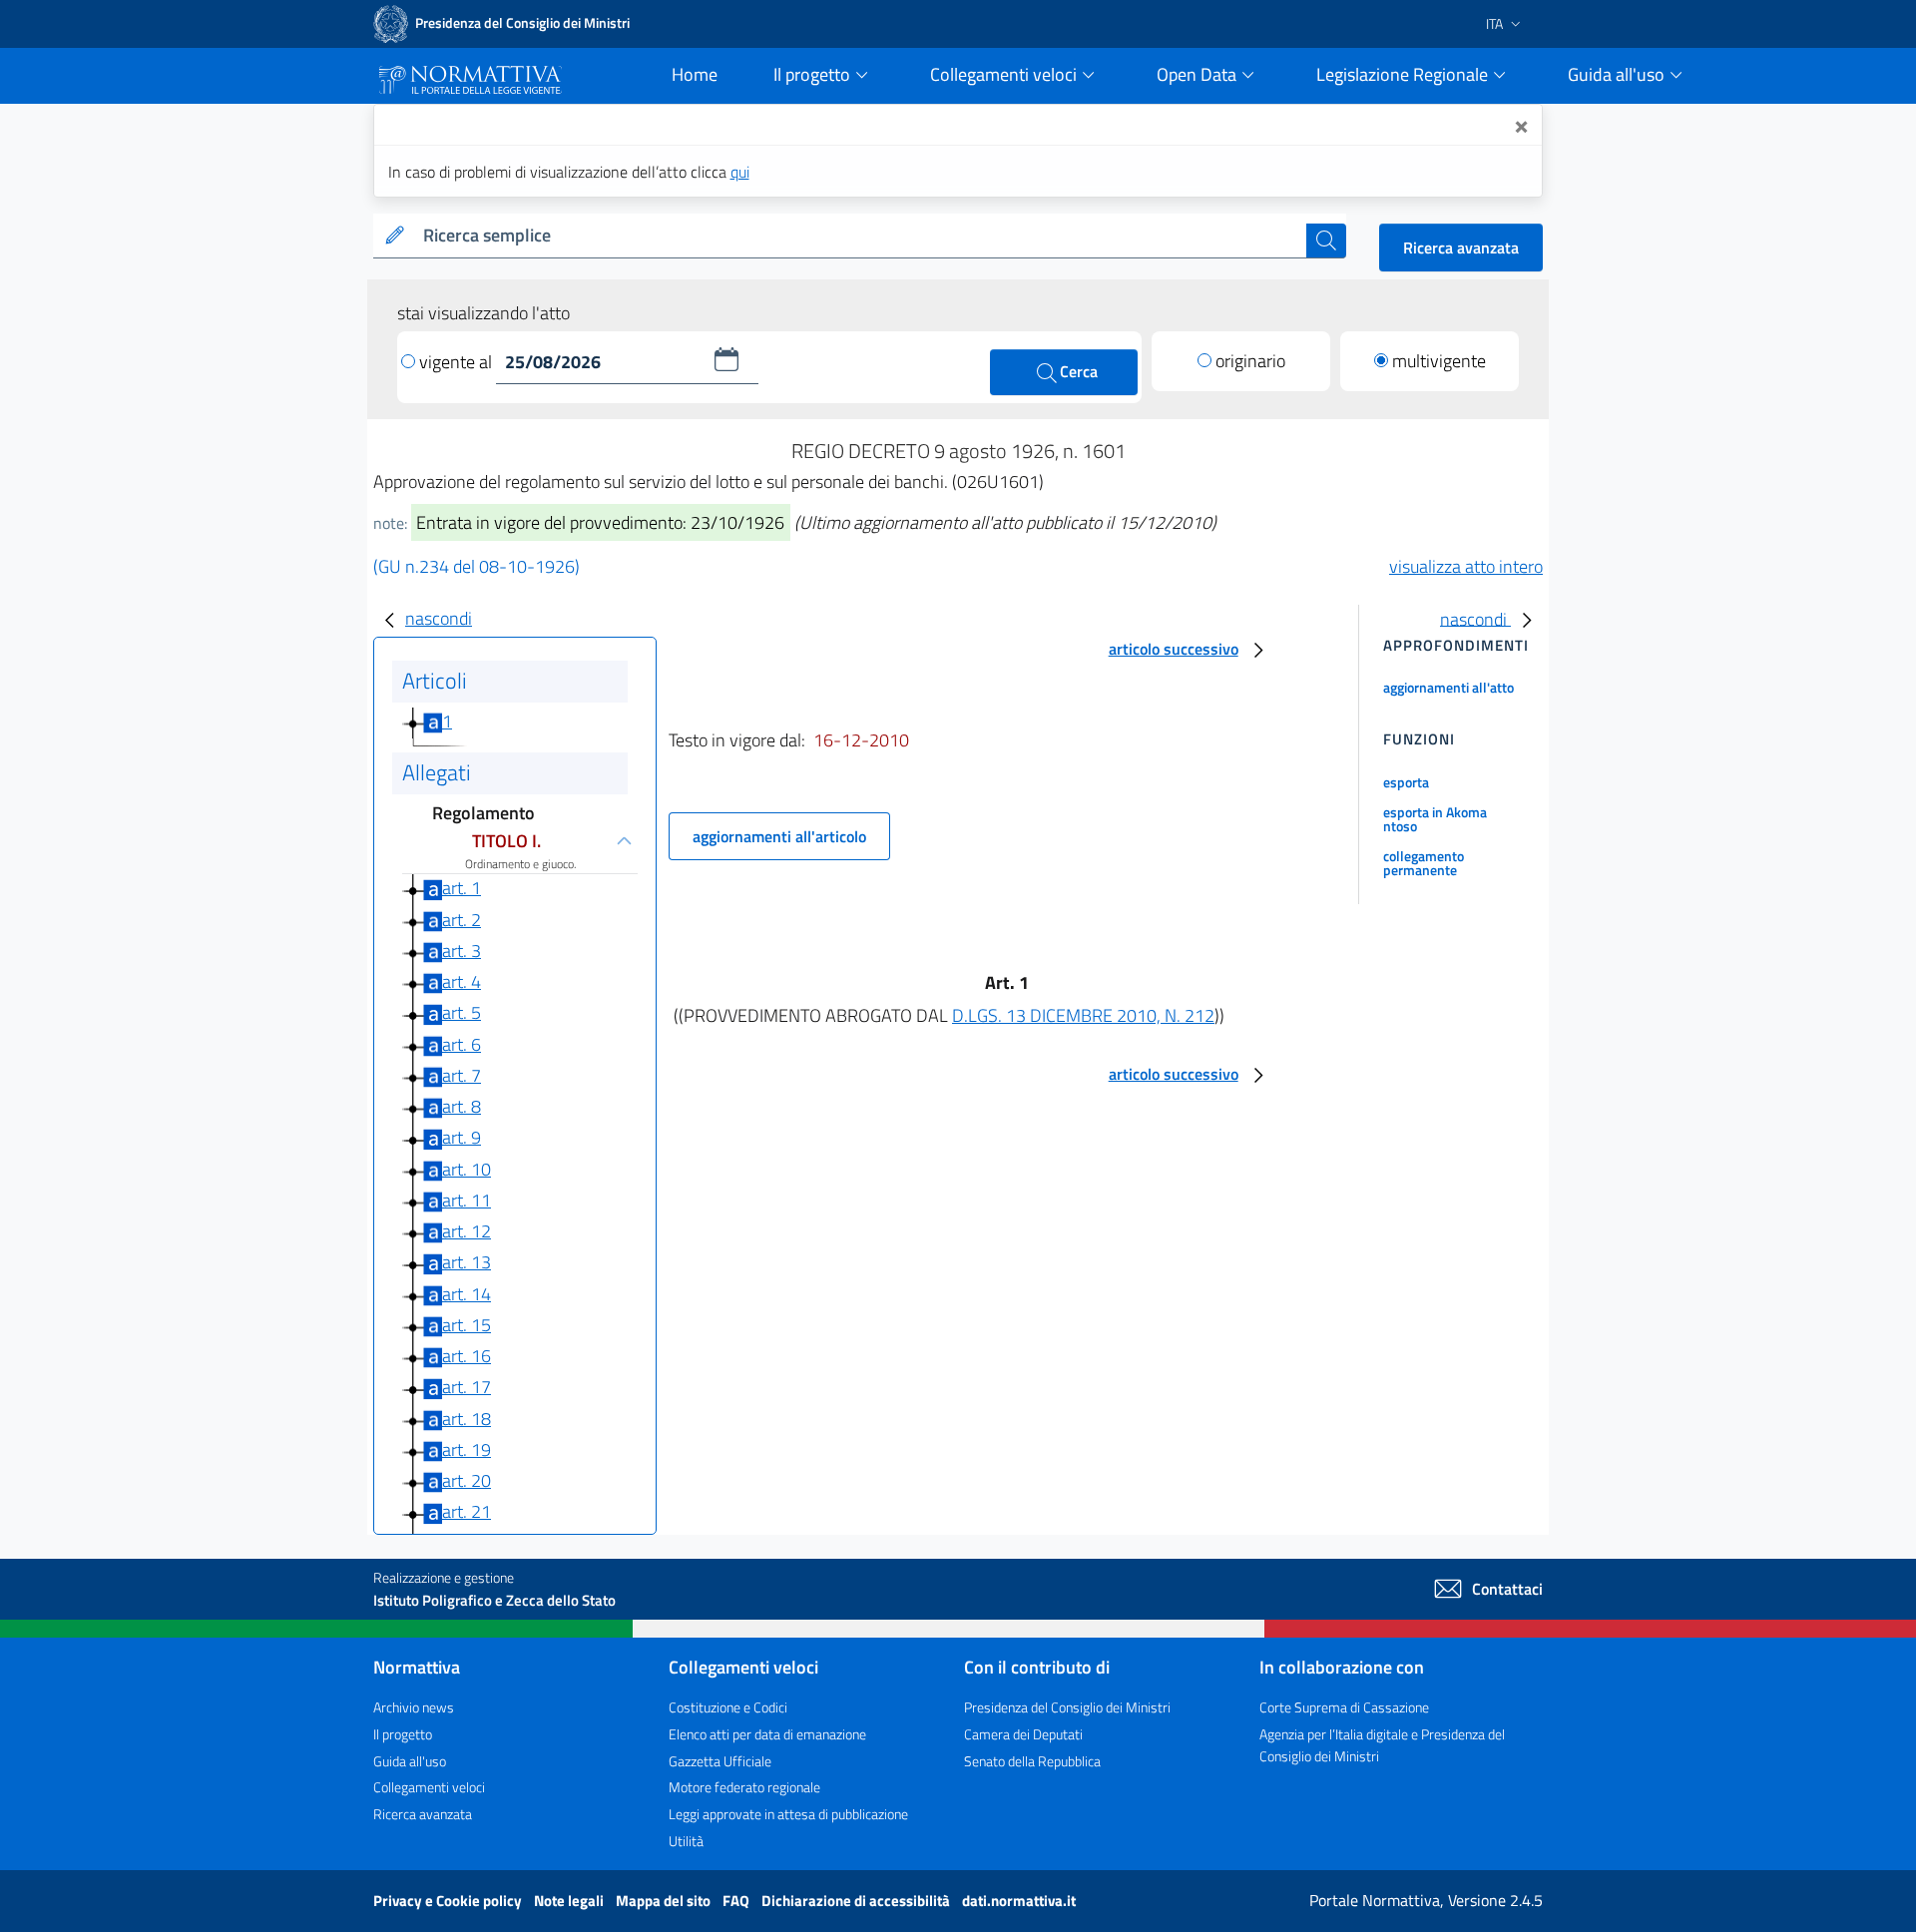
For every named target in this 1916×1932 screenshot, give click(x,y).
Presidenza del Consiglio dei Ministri (1067, 1707)
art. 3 (462, 951)
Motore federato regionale (744, 1787)
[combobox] (861, 236)
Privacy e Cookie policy (449, 1901)
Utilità (686, 1841)
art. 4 (462, 981)
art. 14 (467, 1294)
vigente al (458, 362)
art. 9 (462, 1137)
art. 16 (467, 1356)
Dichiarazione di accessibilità (857, 1901)
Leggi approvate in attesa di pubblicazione (788, 1814)
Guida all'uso (410, 1761)
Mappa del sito (665, 1901)
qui (740, 172)
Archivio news (414, 1707)
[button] (726, 359)
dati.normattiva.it (1019, 1901)
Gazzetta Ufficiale (720, 1761)
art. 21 (467, 1511)
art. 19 (467, 1449)
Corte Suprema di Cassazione (1344, 1707)
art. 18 (467, 1419)
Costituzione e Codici (728, 1707)
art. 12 (467, 1231)
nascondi (439, 618)
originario (1250, 361)
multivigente (1439, 361)
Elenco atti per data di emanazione (767, 1734)
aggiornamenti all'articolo (779, 836)
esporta (1406, 782)
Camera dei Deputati (1023, 1734)
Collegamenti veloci (429, 1787)
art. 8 (462, 1106)
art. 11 (467, 1200)
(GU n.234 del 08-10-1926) (477, 566)
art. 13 (467, 1262)
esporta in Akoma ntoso (1435, 819)
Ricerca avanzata (1461, 247)
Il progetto (403, 1734)
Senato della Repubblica (1032, 1761)
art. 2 (462, 920)
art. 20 (467, 1480)
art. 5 (462, 1012)
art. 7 (462, 1075)
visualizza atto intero (1466, 566)
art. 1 (462, 888)
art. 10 (467, 1169)
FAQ (737, 1901)
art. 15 (467, 1325)
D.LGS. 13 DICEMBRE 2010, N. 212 (1083, 1015)
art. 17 (467, 1387)
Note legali (570, 1901)
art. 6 (462, 1044)
